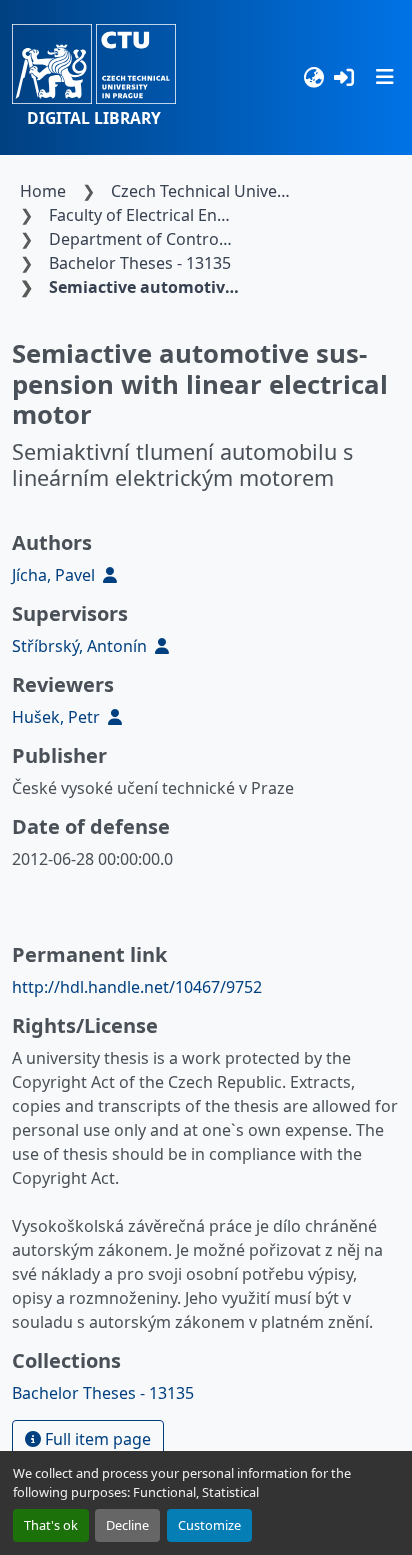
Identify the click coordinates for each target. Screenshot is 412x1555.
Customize (209, 1525)
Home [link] (43, 191)
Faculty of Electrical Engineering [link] (145, 215)
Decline (127, 1525)
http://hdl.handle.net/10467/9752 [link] (137, 987)
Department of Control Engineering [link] (145, 239)
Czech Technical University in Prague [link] (207, 191)
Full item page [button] (96, 1439)
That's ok (51, 1525)
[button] (94, 77)
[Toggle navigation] (385, 77)
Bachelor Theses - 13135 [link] (140, 263)
